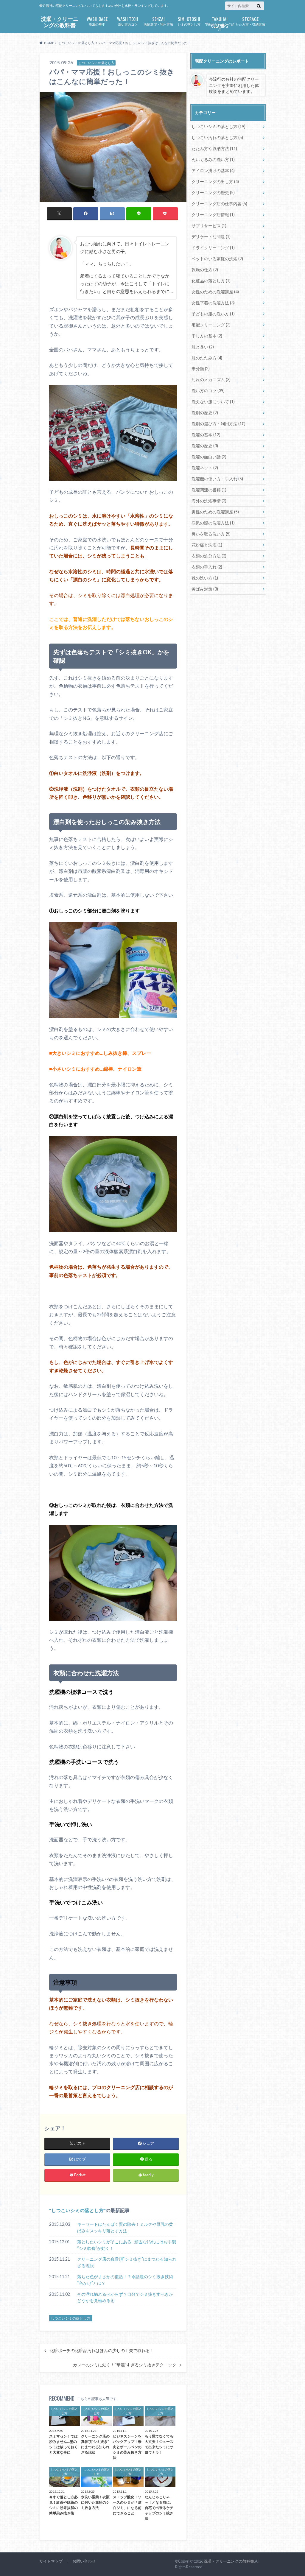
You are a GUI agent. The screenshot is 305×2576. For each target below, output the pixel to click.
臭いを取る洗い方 (211, 534)
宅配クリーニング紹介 (220, 23)
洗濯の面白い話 (209, 457)
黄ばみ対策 (205, 589)
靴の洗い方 (205, 578)
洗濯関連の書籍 (209, 490)
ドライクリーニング (213, 248)
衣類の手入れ (207, 567)
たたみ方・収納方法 (250, 21)
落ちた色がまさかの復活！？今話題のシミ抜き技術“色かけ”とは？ (125, 2280)
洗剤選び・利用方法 (158, 21)
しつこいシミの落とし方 (77, 2210)
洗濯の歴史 (205, 446)
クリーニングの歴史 (213, 193)
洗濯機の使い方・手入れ (217, 479)
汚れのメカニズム (211, 380)
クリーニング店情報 (213, 215)
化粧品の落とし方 (211, 281)
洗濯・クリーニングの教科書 (60, 22)
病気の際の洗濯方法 (213, 523)
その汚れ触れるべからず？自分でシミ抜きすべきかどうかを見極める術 (125, 2297)
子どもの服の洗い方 (213, 314)
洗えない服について (213, 402)
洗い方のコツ (128, 21)
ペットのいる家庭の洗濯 (217, 259)
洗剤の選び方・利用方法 (218, 424)
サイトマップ (51, 2561)
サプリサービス (209, 226)
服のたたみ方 (207, 358)
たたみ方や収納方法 (214, 148)
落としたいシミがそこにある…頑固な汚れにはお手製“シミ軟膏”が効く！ (127, 2245)
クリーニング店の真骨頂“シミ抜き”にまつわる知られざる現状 (127, 2262)
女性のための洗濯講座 (215, 292)
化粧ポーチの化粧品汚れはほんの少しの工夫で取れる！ (102, 2351)
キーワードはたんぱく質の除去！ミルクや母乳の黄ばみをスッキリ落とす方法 (125, 2227)
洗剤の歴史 (205, 413)
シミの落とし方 (189, 21)
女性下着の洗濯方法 (213, 303)
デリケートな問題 (211, 237)
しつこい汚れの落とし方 (217, 137)
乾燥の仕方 (205, 270)
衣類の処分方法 (209, 556)
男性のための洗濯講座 (215, 512)
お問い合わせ (84, 2561)
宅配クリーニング (211, 325)
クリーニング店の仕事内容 (219, 204)
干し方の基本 (207, 336)
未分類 (201, 369)
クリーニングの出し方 (215, 182)
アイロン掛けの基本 (213, 170)
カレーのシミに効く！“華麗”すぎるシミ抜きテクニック (125, 2365)
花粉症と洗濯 (207, 545)
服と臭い (203, 347)
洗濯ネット (205, 468)
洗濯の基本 (97, 21)
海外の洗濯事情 (209, 501)
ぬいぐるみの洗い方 (213, 159)
